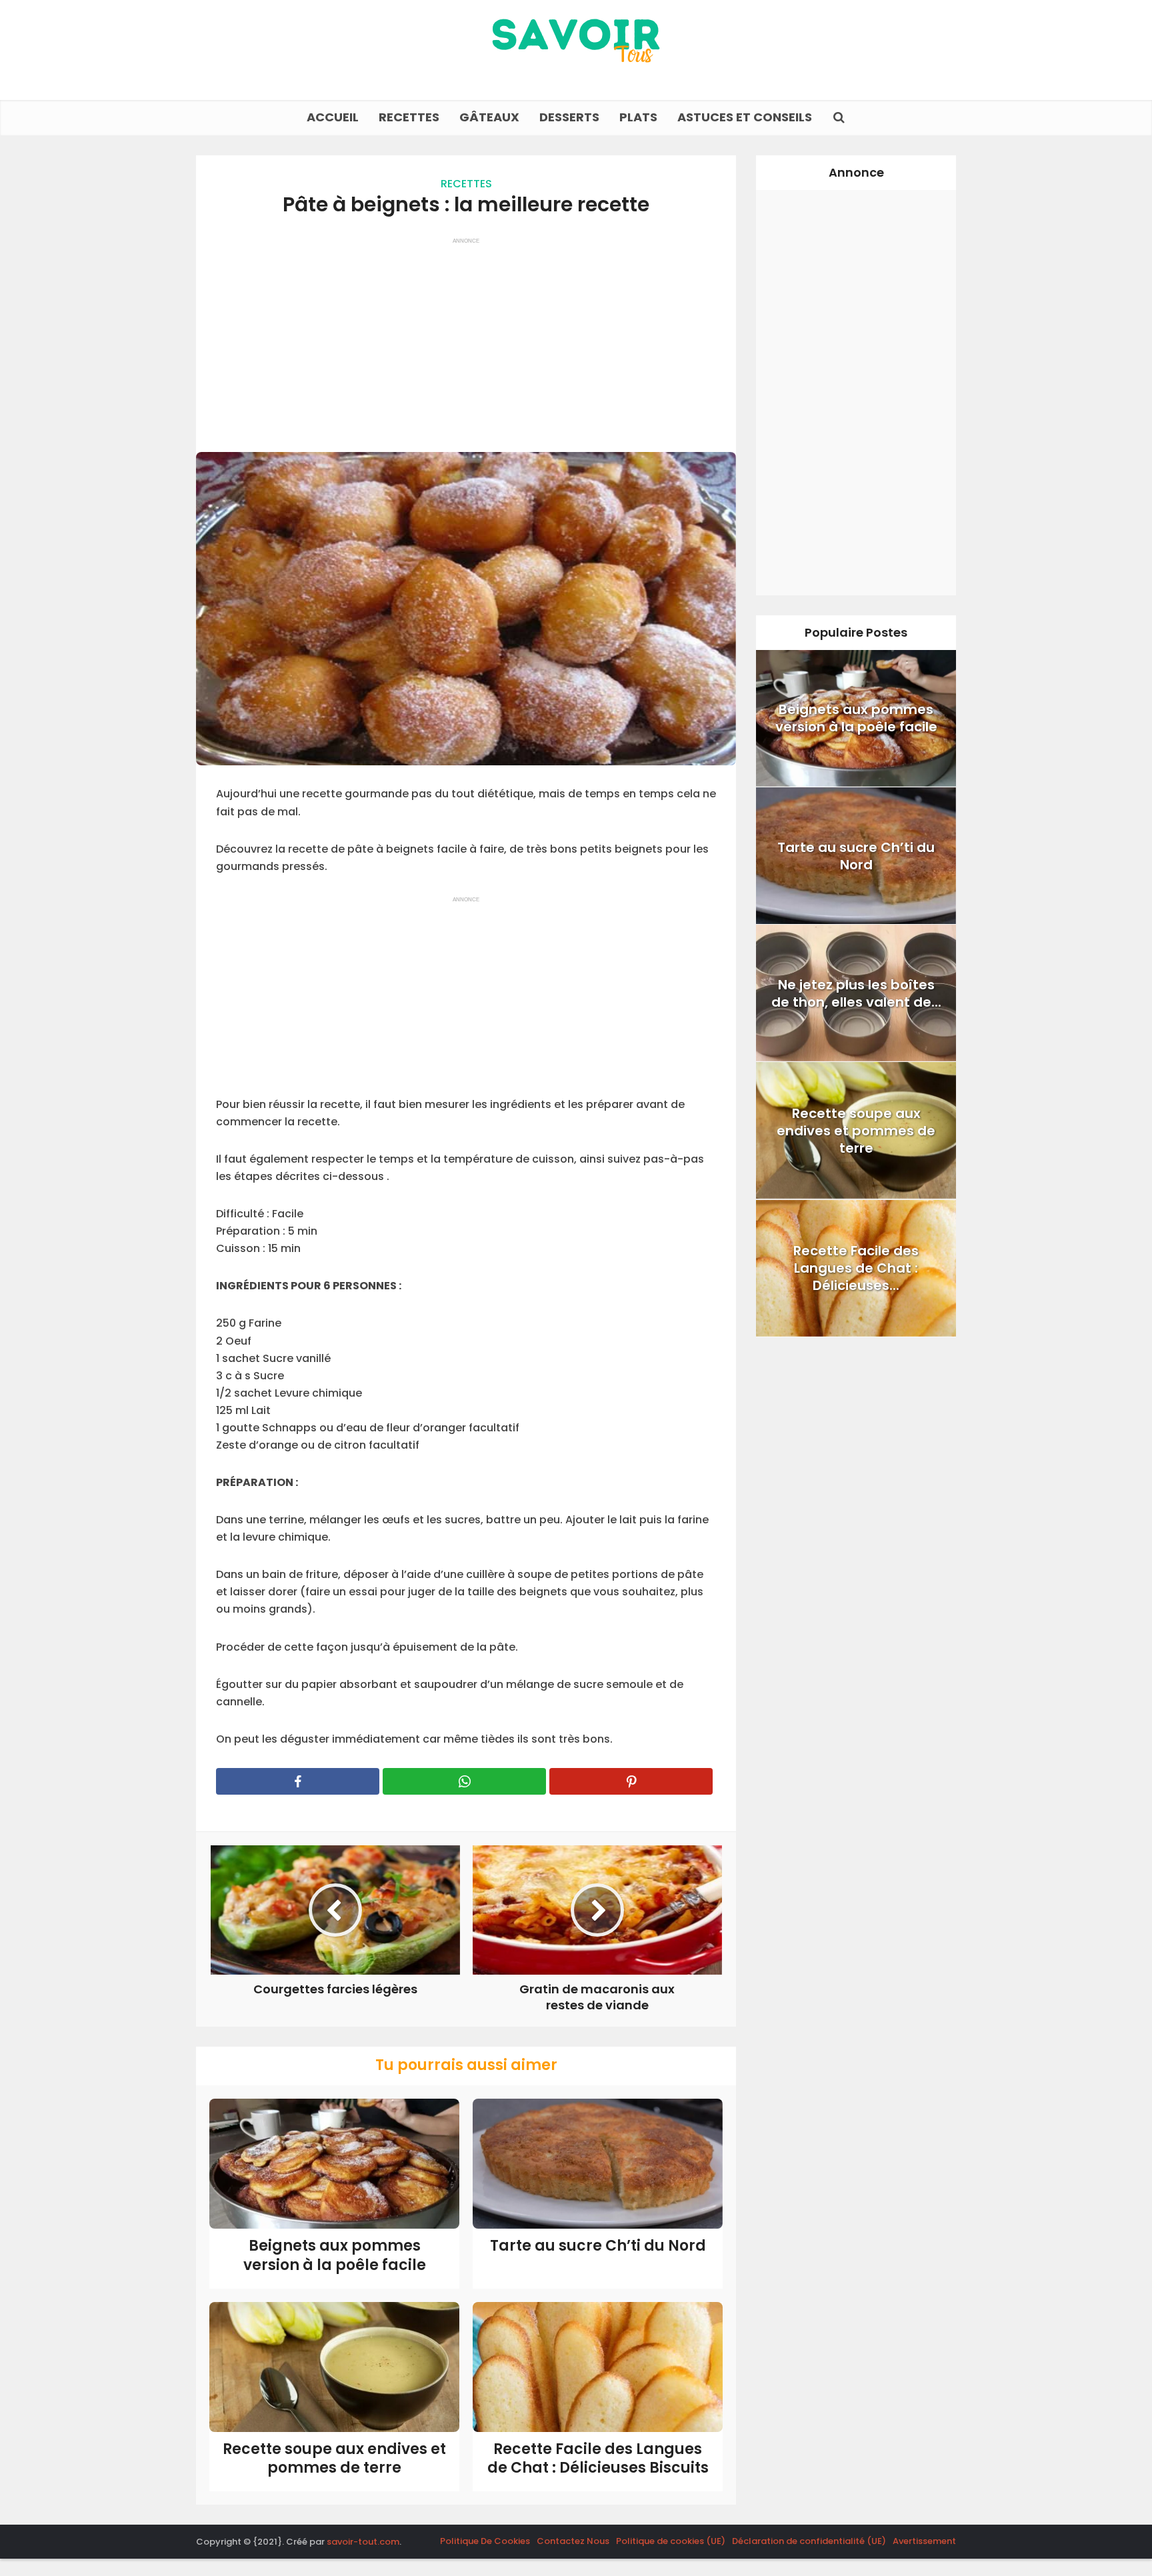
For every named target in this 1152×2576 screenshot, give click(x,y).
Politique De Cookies (485, 2541)
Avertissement (924, 2541)
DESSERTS (569, 117)
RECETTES (409, 117)
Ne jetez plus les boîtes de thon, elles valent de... (856, 993)
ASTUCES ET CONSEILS (745, 117)
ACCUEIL (333, 117)
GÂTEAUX (489, 117)
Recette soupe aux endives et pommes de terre (334, 2459)
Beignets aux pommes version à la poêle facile (335, 2255)
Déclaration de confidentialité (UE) (809, 2541)
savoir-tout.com (363, 2542)
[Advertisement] (466, 339)
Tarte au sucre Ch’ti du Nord (598, 2246)
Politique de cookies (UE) (671, 2541)
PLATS (638, 117)
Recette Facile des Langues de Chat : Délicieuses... (856, 1268)
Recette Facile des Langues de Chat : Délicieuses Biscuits (598, 2459)
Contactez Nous (573, 2541)
